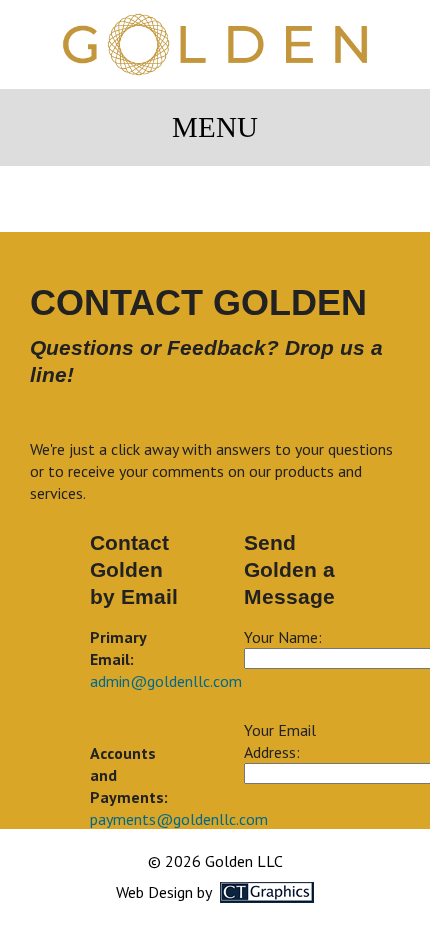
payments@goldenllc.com (179, 819)
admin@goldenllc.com (166, 681)
